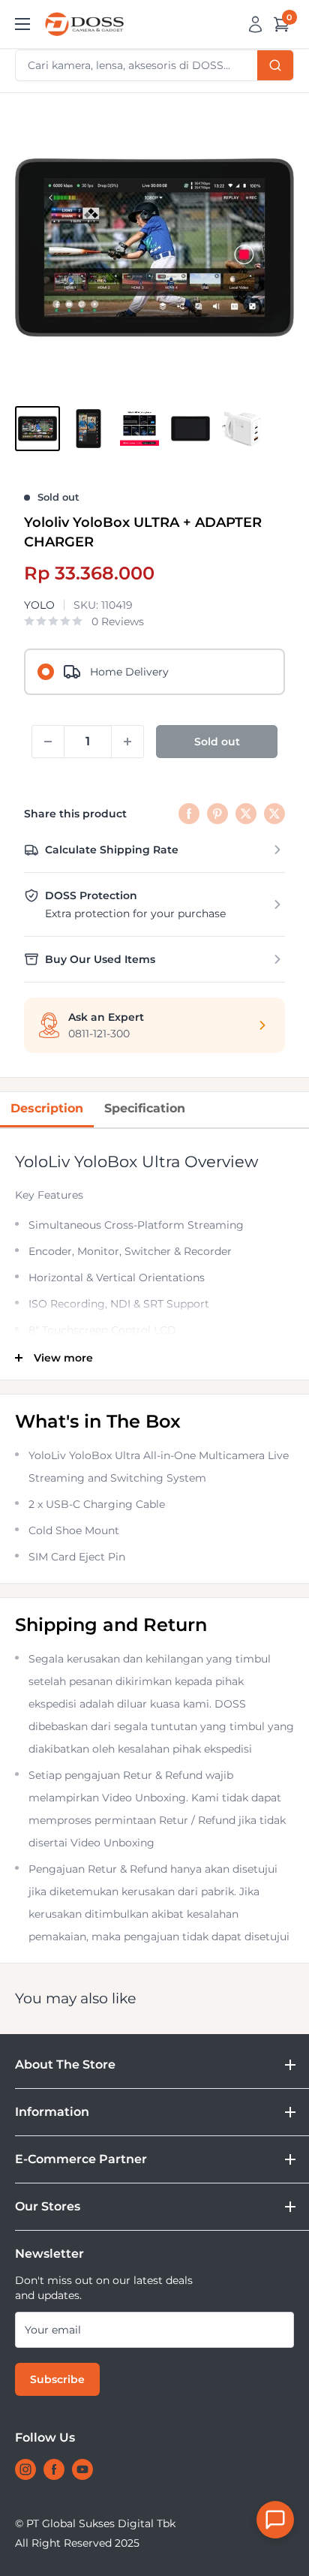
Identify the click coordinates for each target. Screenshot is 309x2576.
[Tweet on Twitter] (246, 814)
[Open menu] (22, 24)
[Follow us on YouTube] (82, 2469)
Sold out (217, 742)
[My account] (255, 24)
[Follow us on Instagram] (25, 2469)
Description (47, 1108)
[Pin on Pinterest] (217, 814)
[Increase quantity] (127, 742)
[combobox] (154, 65)
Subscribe (57, 2379)
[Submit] (275, 65)
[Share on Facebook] (189, 814)
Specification (145, 1108)
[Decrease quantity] (48, 742)
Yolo (39, 605)
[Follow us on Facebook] (54, 2469)
